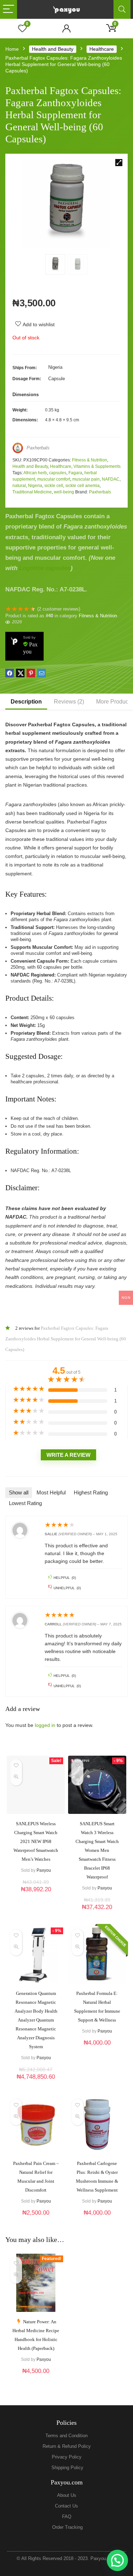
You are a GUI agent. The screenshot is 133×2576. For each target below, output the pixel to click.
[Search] (122, 9)
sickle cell (54, 486)
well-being (64, 492)
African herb (35, 473)
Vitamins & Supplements (97, 466)
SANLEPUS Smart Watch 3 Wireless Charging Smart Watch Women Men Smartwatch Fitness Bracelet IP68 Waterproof (97, 1850)
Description (26, 702)
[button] (119, 163)
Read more (36, 1899)
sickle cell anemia (82, 486)
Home (12, 49)
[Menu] (9, 9)
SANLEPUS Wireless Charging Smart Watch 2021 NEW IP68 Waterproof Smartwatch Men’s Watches (36, 1841)
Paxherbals (38, 448)
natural (19, 486)
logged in (46, 1725)
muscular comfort (54, 479)
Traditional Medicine (32, 492)
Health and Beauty (53, 49)
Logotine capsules (45, 568)
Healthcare (102, 49)
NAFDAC (111, 479)
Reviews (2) (69, 702)
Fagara (75, 473)
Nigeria (35, 486)
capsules (58, 473)
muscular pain (86, 479)
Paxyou (44, 1870)
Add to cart (97, 1914)
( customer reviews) (59, 609)
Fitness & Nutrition (90, 460)
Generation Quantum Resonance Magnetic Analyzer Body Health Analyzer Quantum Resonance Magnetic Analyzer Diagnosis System (36, 2020)
